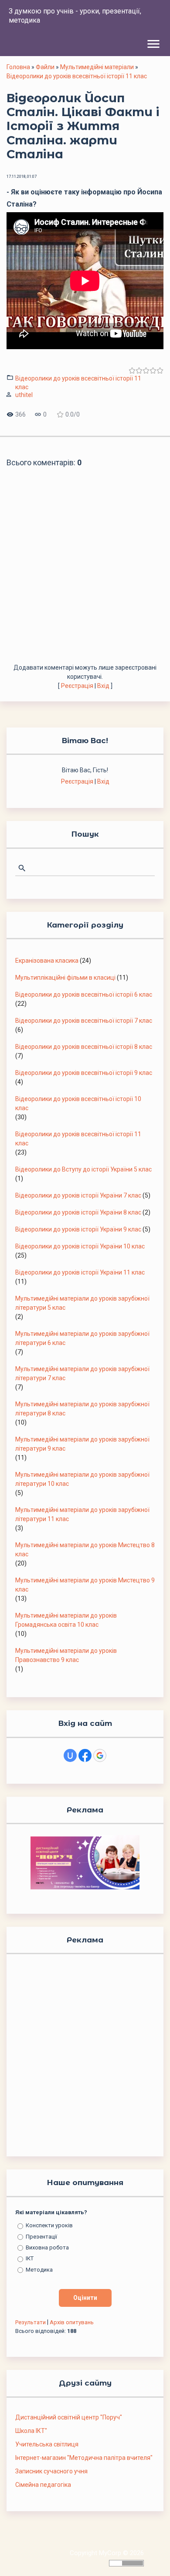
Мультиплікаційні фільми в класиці (65, 978)
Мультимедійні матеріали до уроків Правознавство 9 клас (66, 1655)
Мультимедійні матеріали (97, 67)
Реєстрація (77, 686)
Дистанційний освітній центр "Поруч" (69, 2417)
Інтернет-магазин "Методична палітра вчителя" (84, 2458)
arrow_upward (150, 2556)
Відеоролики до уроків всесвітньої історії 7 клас (84, 1021)
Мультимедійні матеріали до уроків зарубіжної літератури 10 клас (82, 1479)
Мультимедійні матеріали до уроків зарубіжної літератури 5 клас (82, 1303)
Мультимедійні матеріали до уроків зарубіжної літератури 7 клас (82, 1373)
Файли (45, 67)
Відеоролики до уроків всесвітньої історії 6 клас (84, 994)
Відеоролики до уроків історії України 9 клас (78, 1229)
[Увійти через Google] (100, 1755)
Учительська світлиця (47, 2444)
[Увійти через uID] (70, 1755)
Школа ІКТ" (31, 2431)
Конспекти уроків (49, 2225)
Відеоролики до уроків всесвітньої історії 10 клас (78, 1103)
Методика (39, 2269)
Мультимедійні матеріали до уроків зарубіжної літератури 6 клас (82, 1338)
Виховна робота (47, 2247)
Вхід (103, 686)
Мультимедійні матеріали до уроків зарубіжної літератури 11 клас (82, 1514)
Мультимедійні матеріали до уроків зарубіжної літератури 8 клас (82, 1409)
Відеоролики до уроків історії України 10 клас (80, 1246)
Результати (31, 2322)
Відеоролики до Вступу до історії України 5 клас (83, 1169)
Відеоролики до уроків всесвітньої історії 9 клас (84, 1073)
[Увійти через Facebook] (85, 1755)
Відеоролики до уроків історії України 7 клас (78, 1195)
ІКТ (30, 2258)
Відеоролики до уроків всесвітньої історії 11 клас (77, 76)
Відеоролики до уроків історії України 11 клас (80, 1272)
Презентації (41, 2236)
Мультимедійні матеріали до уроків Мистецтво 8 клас (85, 1550)
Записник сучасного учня (51, 2471)
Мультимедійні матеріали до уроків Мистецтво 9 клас (85, 1585)
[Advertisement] (85, 574)
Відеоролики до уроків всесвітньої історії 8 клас (84, 1047)
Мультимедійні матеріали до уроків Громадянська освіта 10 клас (66, 1620)
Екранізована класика (47, 961)
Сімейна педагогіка (43, 2485)
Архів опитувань (72, 2322)
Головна (18, 67)
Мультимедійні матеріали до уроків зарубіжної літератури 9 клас (82, 1444)
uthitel (24, 395)
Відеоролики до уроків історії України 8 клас (78, 1212)
